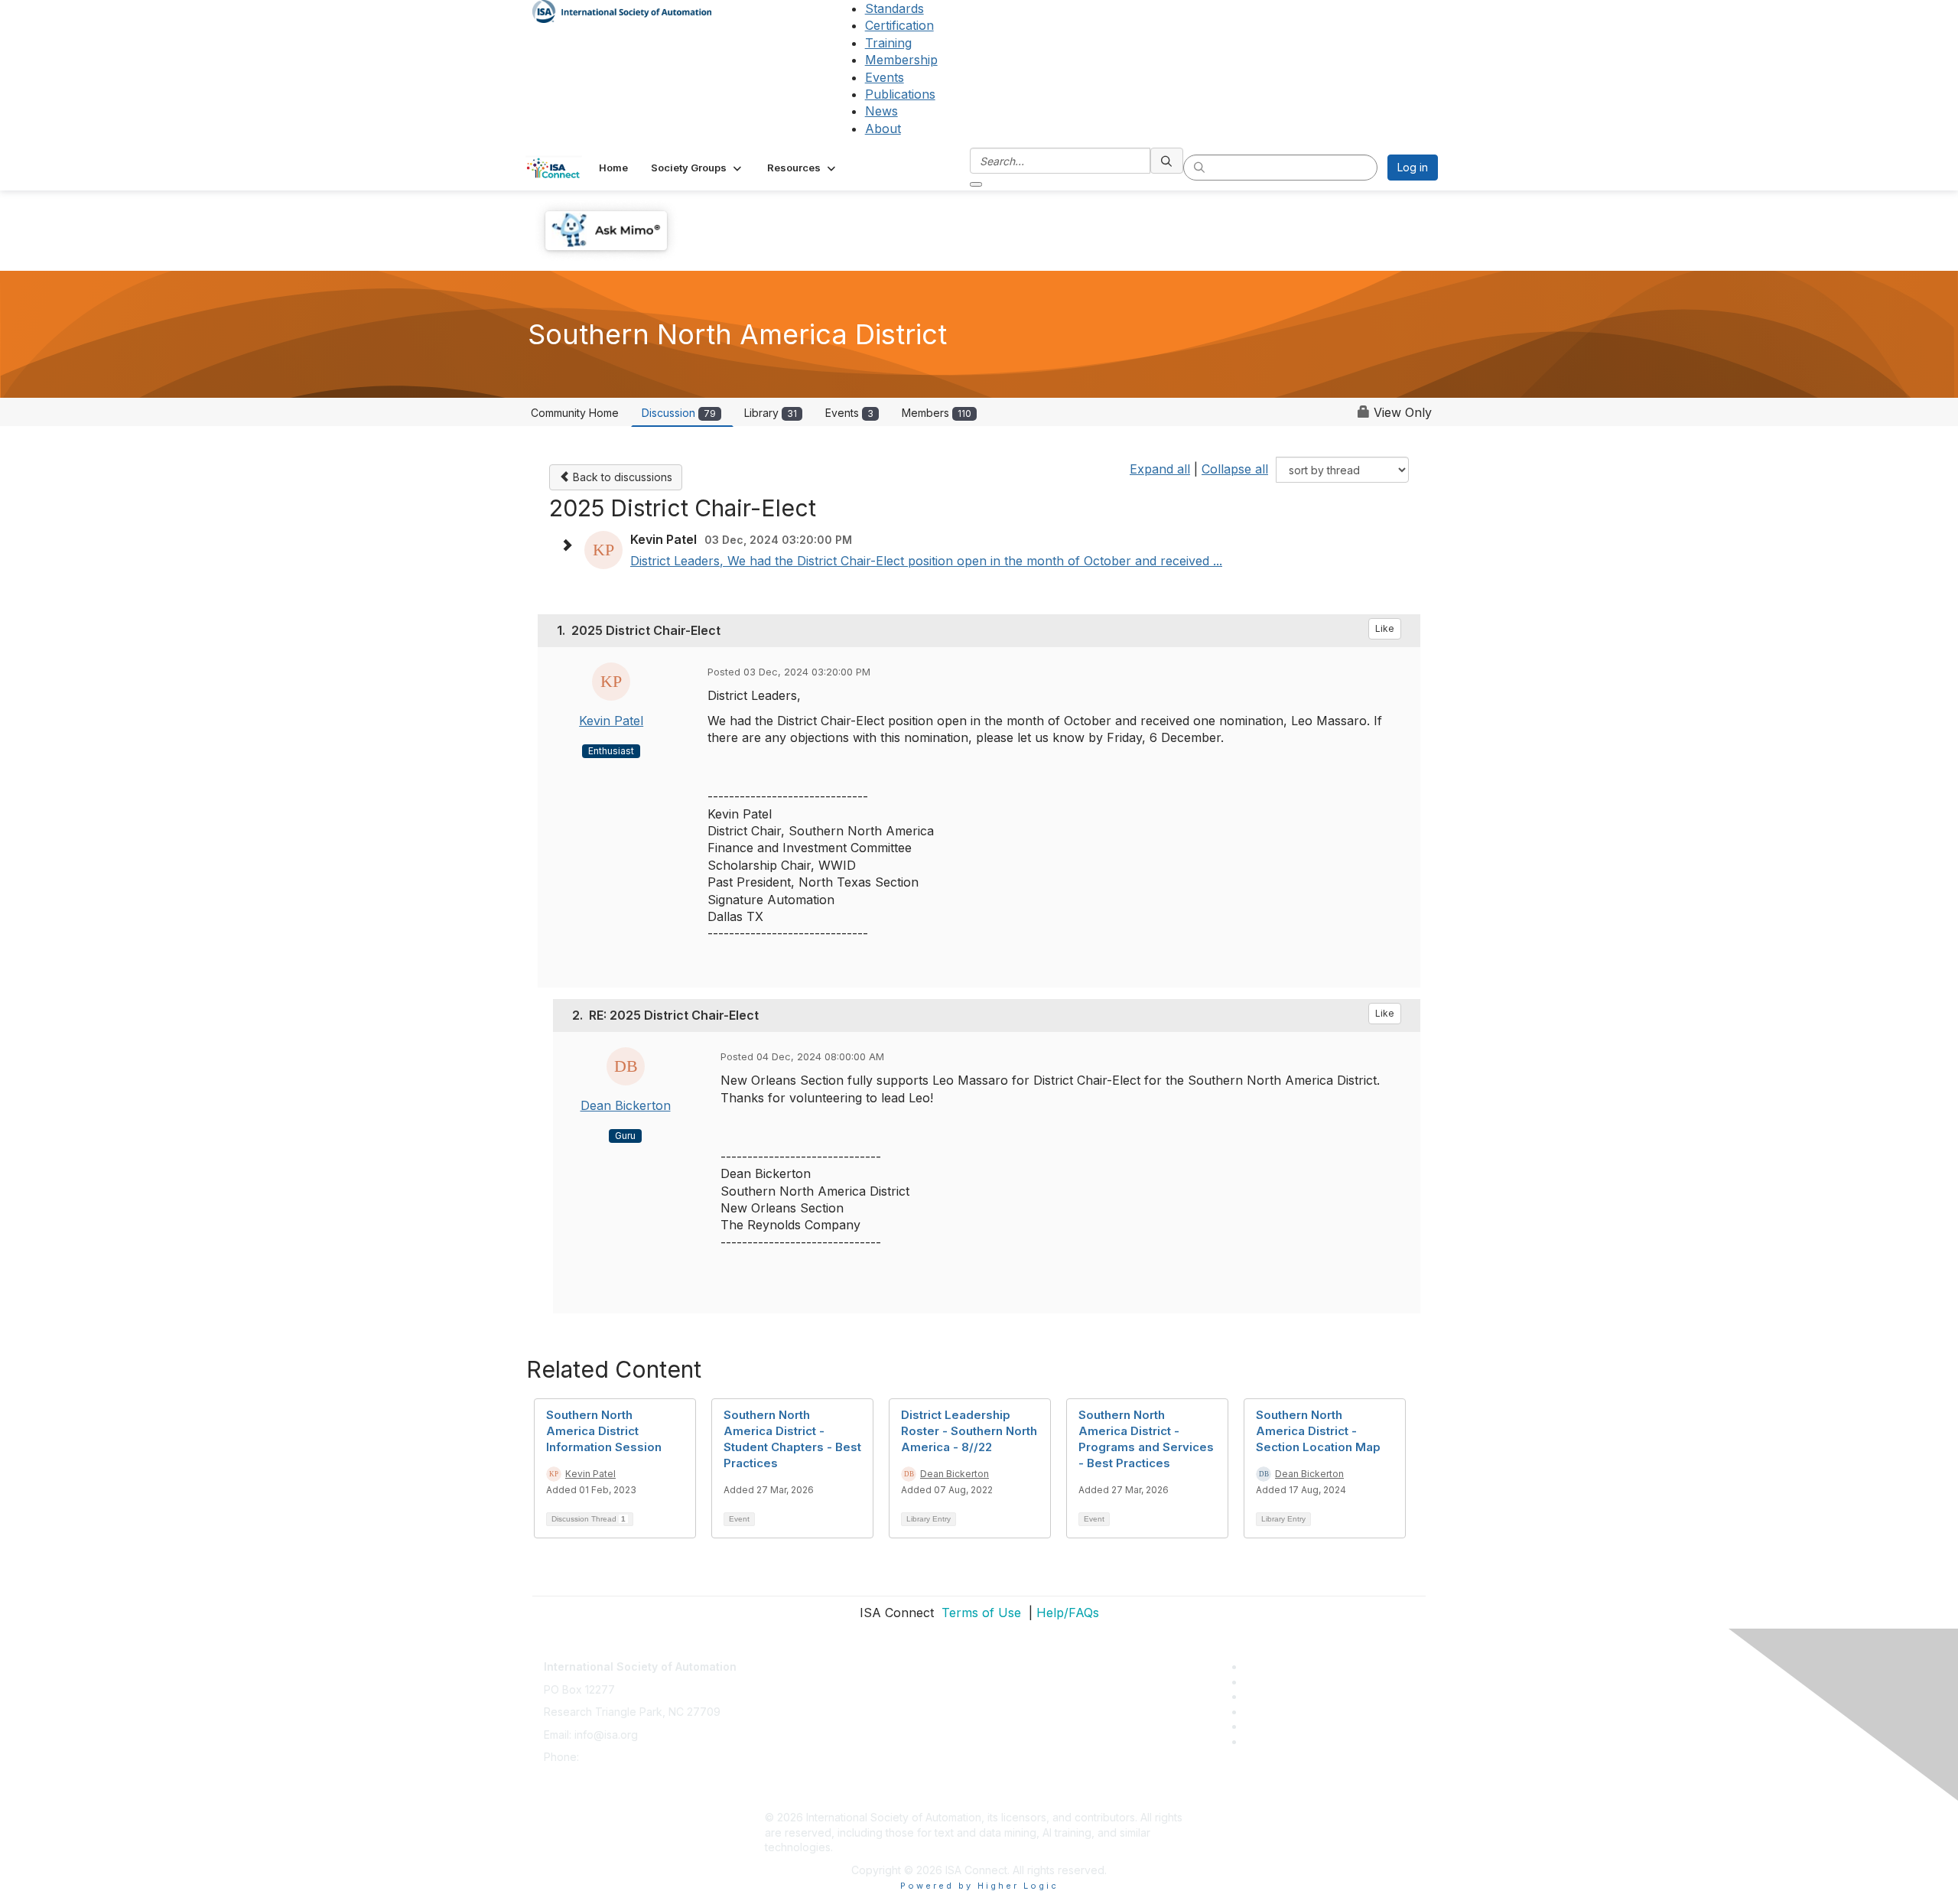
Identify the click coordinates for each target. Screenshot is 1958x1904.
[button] (698, 168)
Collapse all (1235, 469)
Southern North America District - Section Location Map (1318, 1431)
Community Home (575, 413)
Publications (900, 94)
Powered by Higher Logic (979, 1886)
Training (888, 43)
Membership (901, 60)
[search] (1167, 161)
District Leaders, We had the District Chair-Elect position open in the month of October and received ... (926, 561)
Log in (1413, 167)
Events (885, 77)
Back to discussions (621, 477)
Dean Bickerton (626, 1105)
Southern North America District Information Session (604, 1431)
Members (937, 413)
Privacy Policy (800, 1704)
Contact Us (792, 1659)
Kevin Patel (611, 721)
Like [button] (1385, 628)
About (883, 129)
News (881, 111)
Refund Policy (800, 1749)
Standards (894, 8)
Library (771, 413)
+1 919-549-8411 (623, 1757)
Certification (899, 25)
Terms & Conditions (814, 1727)
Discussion (679, 413)
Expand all (1160, 469)
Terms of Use (979, 1613)
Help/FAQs (1068, 1613)
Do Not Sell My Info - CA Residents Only (865, 1772)
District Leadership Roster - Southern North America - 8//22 (969, 1431)
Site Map (787, 1794)
